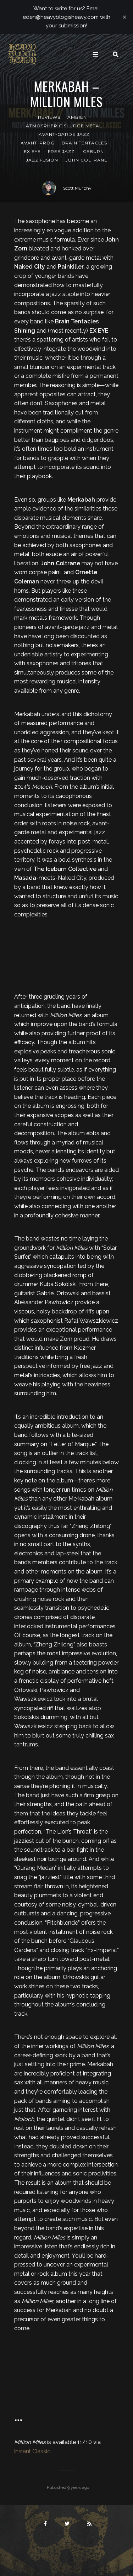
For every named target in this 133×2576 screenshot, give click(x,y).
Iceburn (93, 151)
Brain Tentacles (84, 143)
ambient (79, 117)
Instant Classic (32, 2451)
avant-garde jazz (64, 134)
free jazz (61, 151)
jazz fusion (42, 160)
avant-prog (38, 143)
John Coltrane (86, 160)
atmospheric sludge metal (64, 126)
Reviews (49, 117)
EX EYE (32, 151)
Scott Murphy (77, 188)
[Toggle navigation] (95, 54)
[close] (124, 17)
